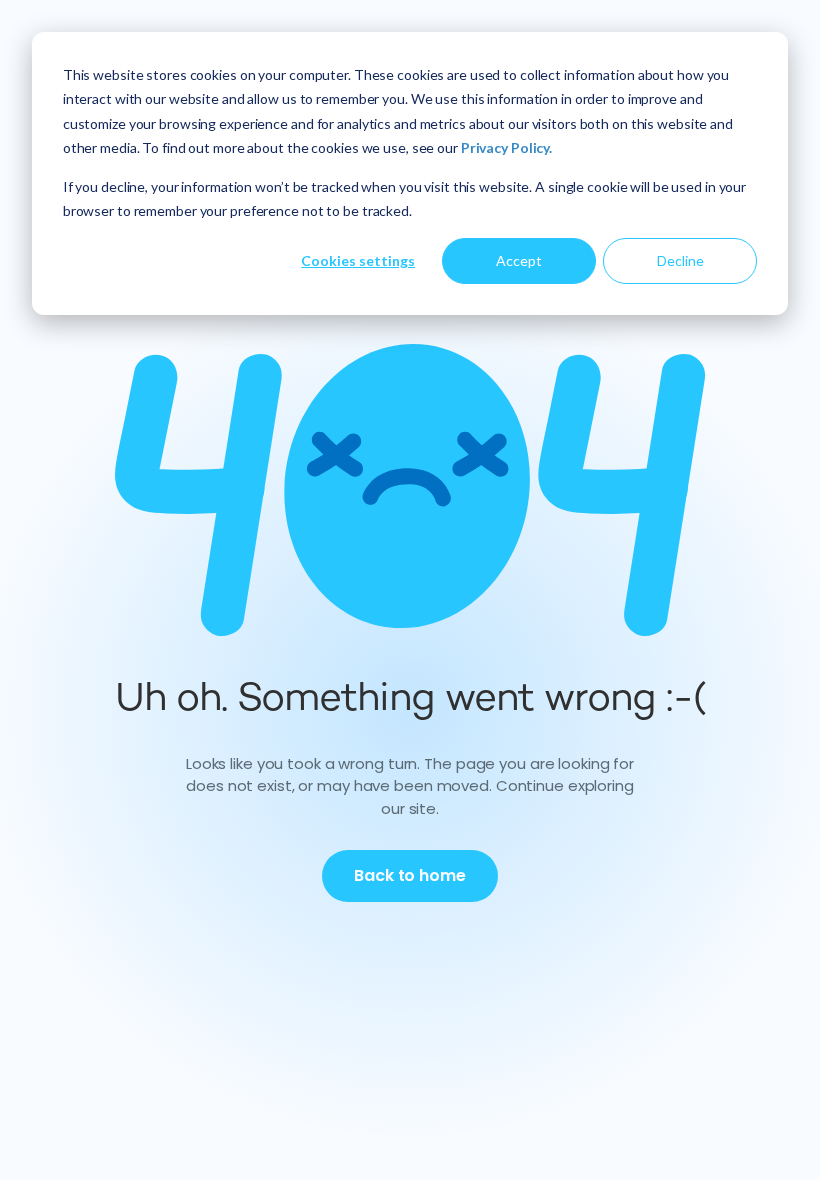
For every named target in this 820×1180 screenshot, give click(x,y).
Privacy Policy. (506, 147)
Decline (680, 260)
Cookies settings (358, 260)
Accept (519, 260)
